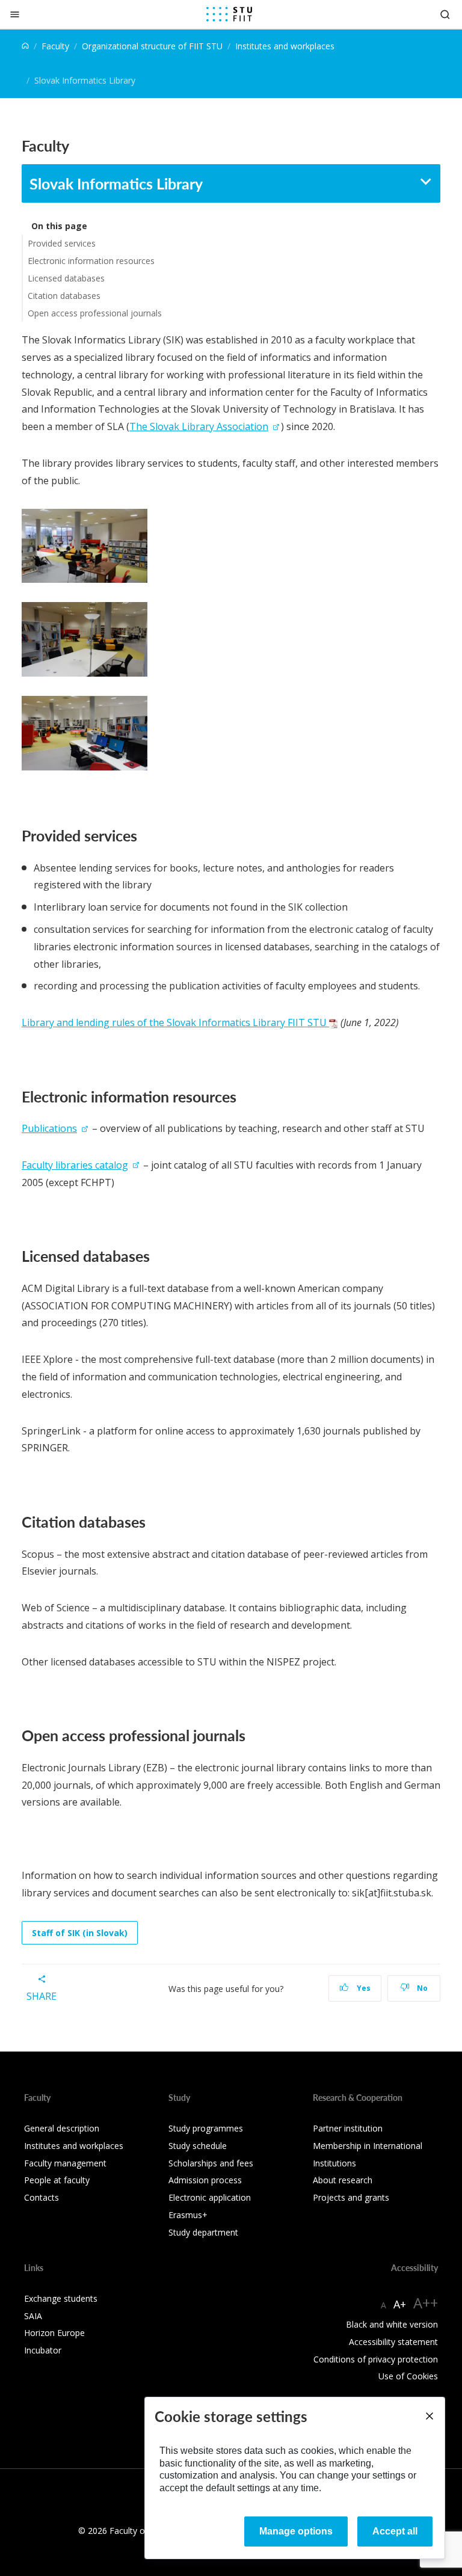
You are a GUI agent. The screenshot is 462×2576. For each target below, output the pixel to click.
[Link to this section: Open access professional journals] (252, 1735)
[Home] (25, 46)
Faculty (55, 46)
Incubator (43, 2350)
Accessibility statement (393, 2342)
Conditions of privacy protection (376, 2359)
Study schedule (198, 2146)
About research (343, 2180)
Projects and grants (351, 2197)
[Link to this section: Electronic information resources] (243, 1096)
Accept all (395, 2531)
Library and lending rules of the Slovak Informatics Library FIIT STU (175, 1022)
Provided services (62, 243)
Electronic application (210, 2197)
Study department (203, 2232)
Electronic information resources (91, 261)
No (421, 1988)
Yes (363, 1988)
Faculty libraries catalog (75, 1165)
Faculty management (65, 2163)
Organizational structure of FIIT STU (152, 46)
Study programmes (206, 2128)
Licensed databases (66, 278)
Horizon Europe (54, 2333)
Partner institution (348, 2128)
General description (62, 2128)
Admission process (205, 2180)
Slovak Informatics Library (116, 183)
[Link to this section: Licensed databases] (156, 1256)
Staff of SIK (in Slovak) (80, 1933)
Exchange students (61, 2298)
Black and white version (392, 2324)
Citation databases (64, 296)
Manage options (296, 2531)
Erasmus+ (188, 2215)
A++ (426, 2303)
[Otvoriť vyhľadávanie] (445, 14)
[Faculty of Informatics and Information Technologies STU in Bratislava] (229, 14)
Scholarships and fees (211, 2163)
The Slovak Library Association (199, 426)
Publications (49, 1128)
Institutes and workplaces (285, 46)
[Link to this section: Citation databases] (152, 1522)
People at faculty (57, 2180)
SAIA (33, 2316)
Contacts (42, 2197)
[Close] (15, 14)
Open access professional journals (95, 313)
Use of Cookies (408, 2376)
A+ (400, 2304)
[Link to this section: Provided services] (143, 835)
